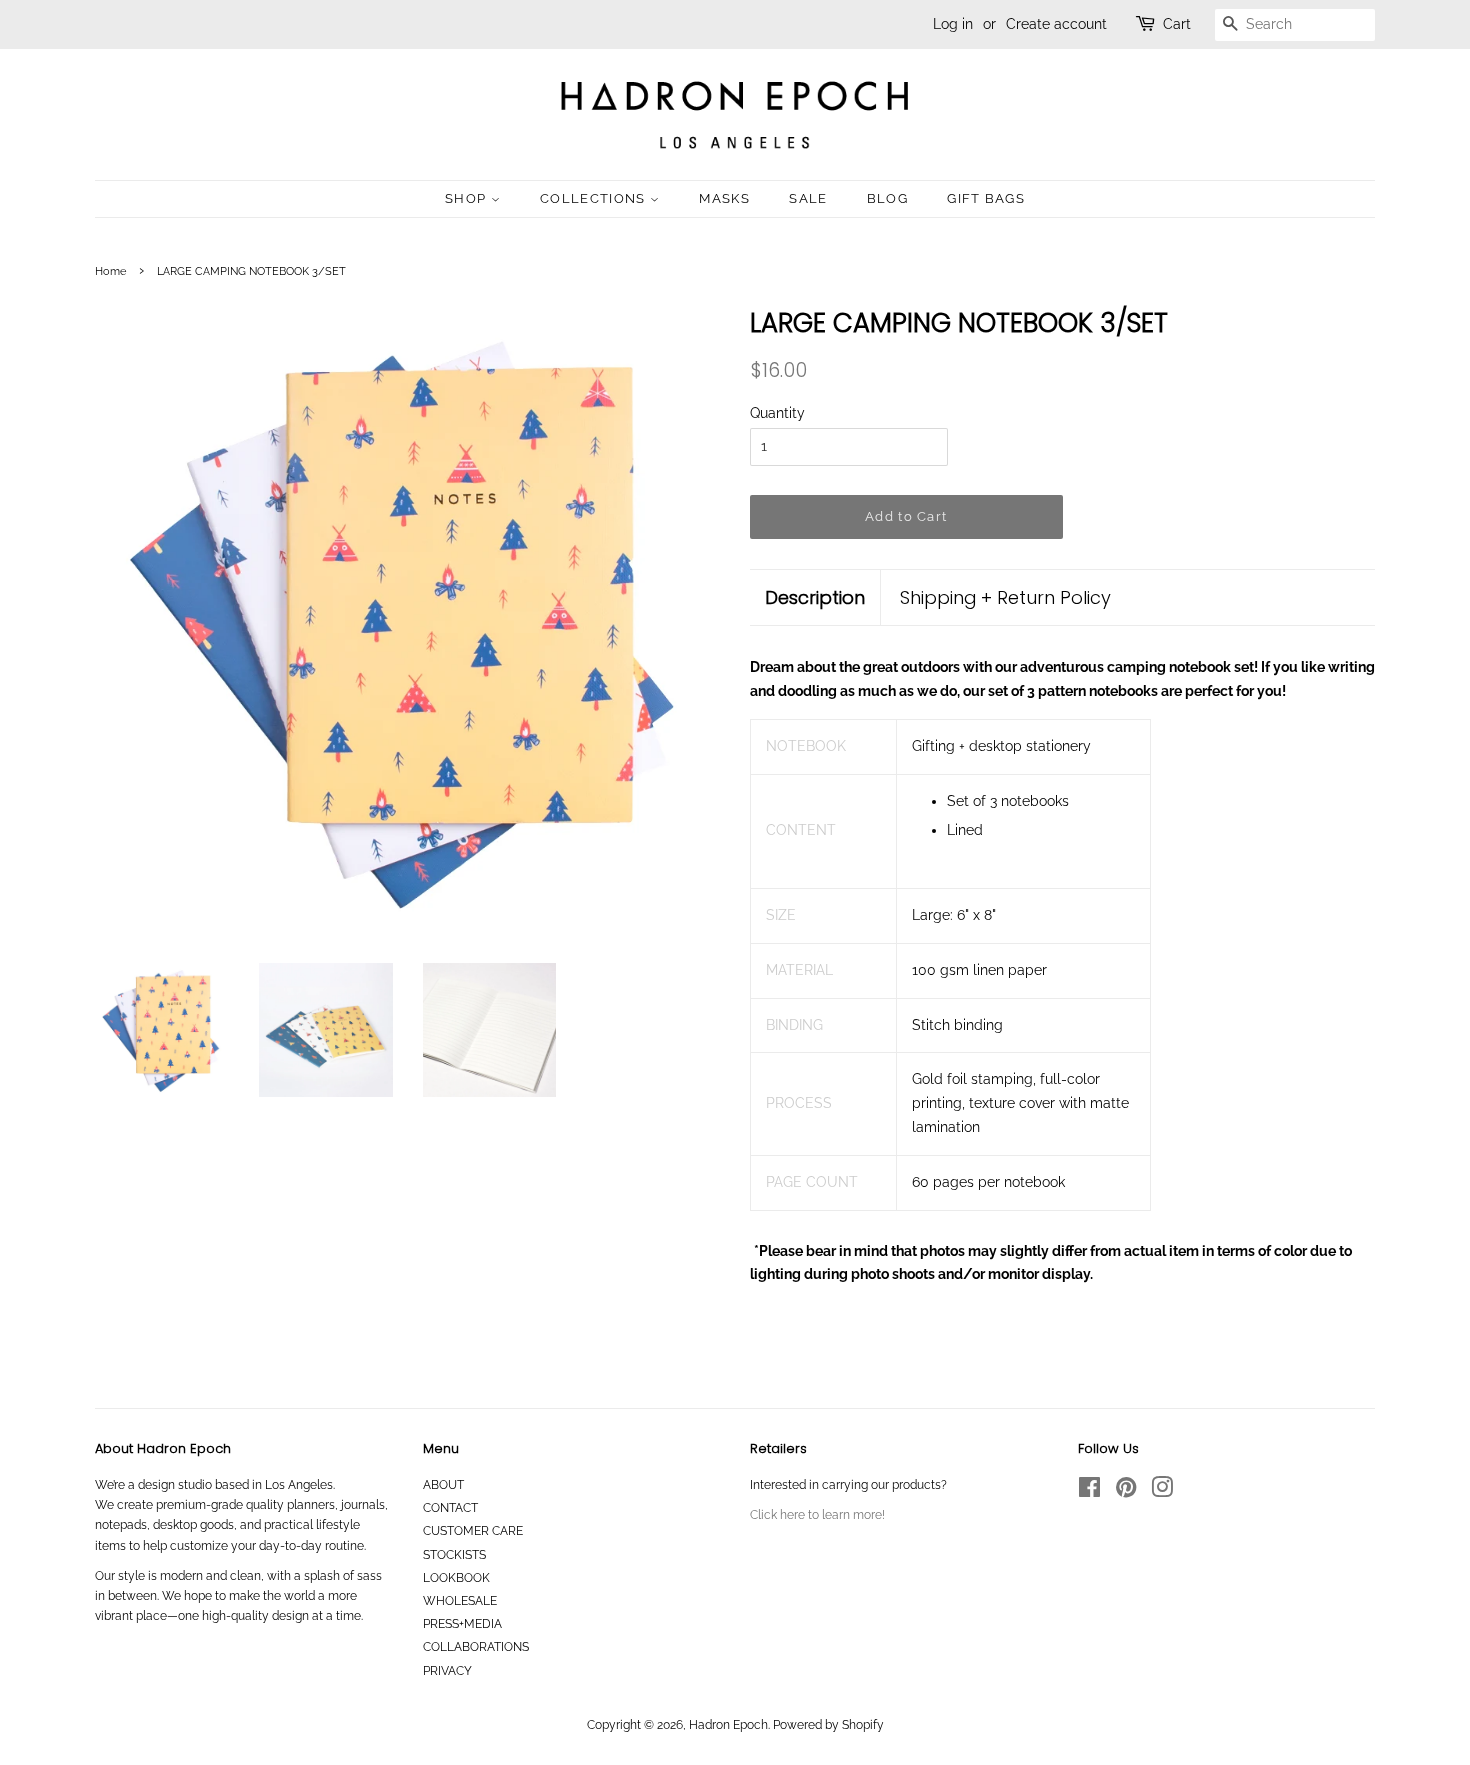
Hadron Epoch (728, 1725)
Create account (1056, 24)
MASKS (724, 198)
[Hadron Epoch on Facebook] (1089, 1492)
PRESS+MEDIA (462, 1624)
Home (110, 271)
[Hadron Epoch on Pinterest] (1126, 1492)
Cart (1177, 24)
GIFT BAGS (986, 198)
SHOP (468, 198)
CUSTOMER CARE (473, 1531)
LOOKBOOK (456, 1578)
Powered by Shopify (828, 1725)
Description (815, 597)
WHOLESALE (460, 1601)
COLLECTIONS (595, 198)
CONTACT (450, 1508)
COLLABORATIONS (476, 1647)
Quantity (777, 413)
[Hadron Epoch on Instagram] (1162, 1492)
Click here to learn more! (817, 1515)
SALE (808, 198)
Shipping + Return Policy (1005, 597)
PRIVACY (447, 1671)
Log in (953, 24)
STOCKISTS (454, 1555)
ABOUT (443, 1485)
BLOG (887, 198)
